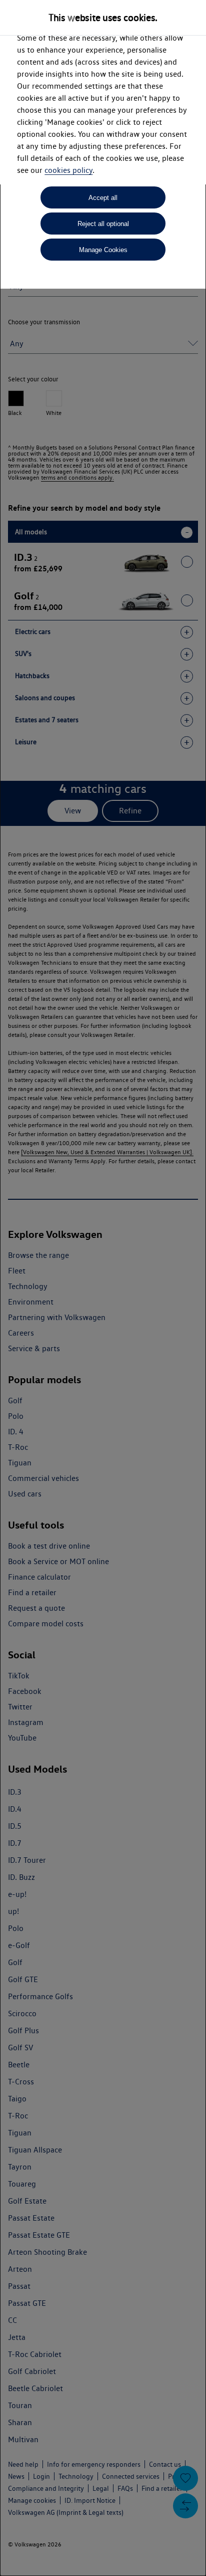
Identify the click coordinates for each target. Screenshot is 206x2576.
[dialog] (103, 1288)
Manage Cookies (103, 250)
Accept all (103, 198)
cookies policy (68, 170)
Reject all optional (103, 224)
